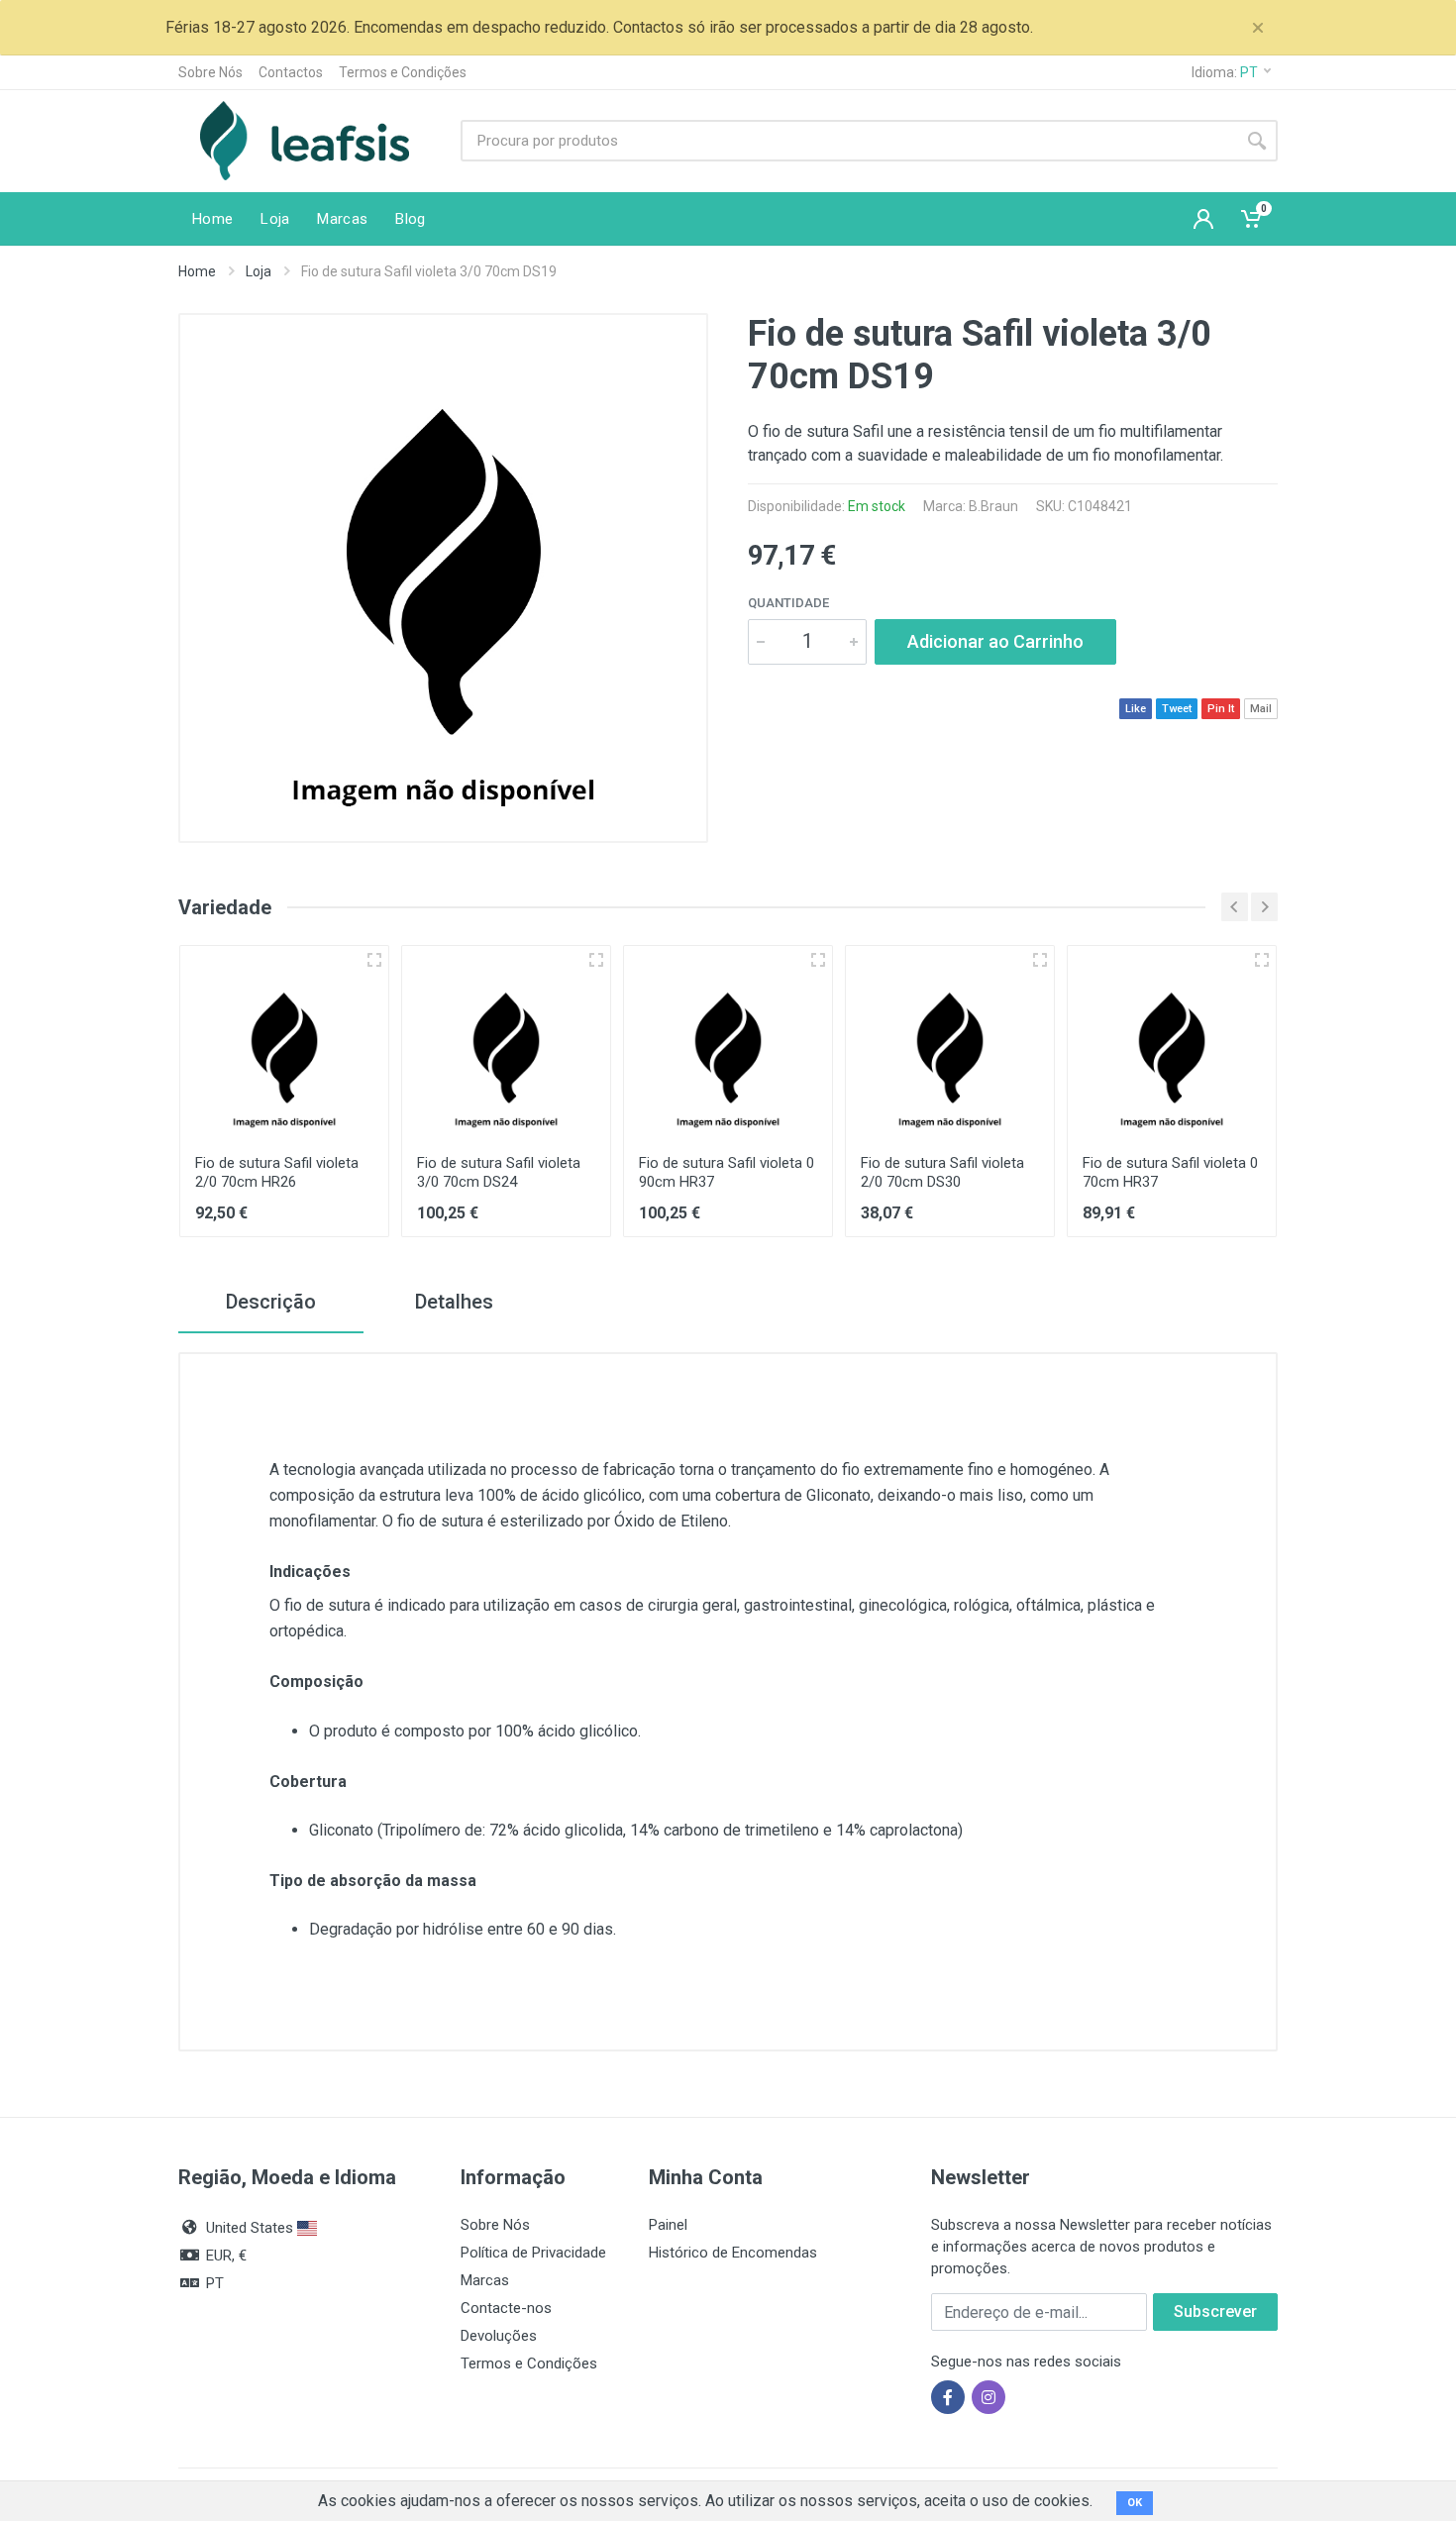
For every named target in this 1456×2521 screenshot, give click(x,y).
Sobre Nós (210, 72)
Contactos (291, 72)
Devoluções (499, 2336)
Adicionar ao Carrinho (995, 641)
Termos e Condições (403, 72)
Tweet (1177, 709)
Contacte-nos (506, 2308)
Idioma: (1225, 72)
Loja (259, 271)
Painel (668, 2225)
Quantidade (788, 603)
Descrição (271, 1302)
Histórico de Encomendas (733, 2253)
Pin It (1221, 709)
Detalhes (454, 1302)
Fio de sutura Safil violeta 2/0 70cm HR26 (277, 1172)
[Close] (1258, 28)
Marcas (485, 2280)
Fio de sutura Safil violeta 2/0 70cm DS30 (942, 1172)
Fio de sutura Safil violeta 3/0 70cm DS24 (499, 1172)
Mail (1261, 709)
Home (197, 271)
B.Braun (993, 506)
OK (1135, 2503)
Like (1136, 709)
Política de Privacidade (533, 2253)
